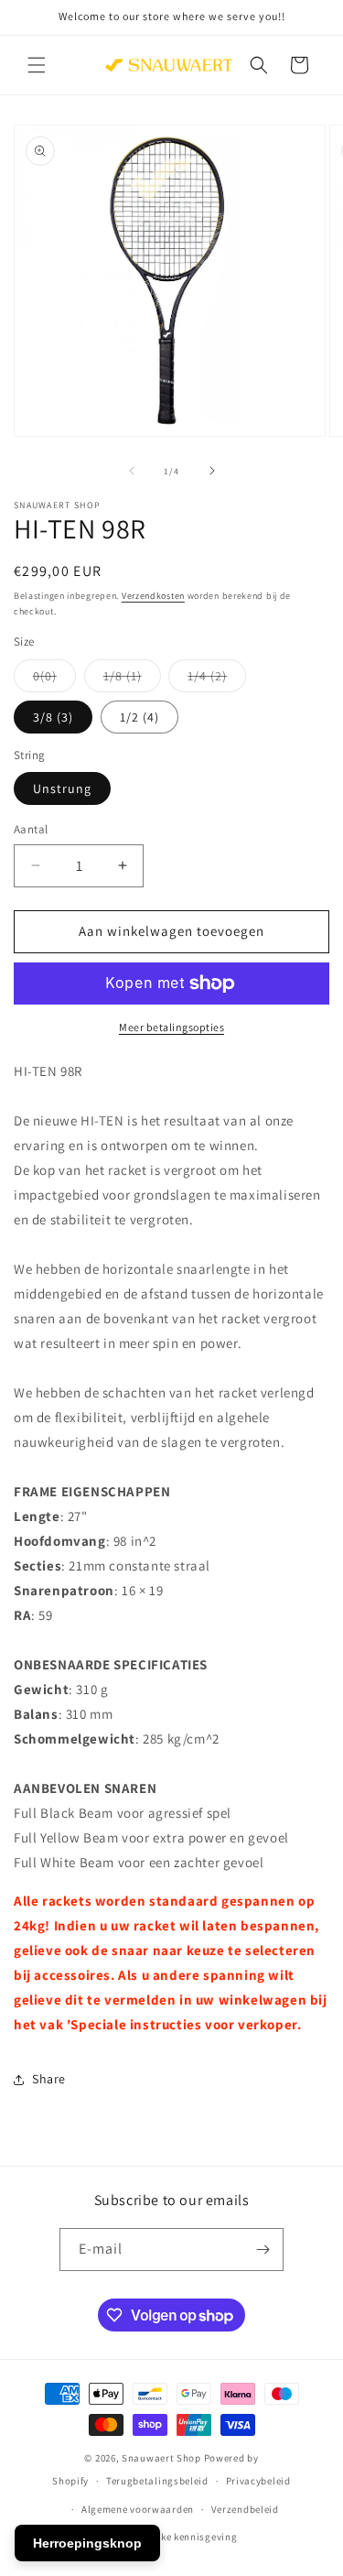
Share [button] (49, 2079)
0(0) (54, 679)
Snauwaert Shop (161, 2458)
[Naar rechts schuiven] (212, 471)
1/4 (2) (217, 679)
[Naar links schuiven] (132, 471)
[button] (37, 65)
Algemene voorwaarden (138, 2509)
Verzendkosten (153, 596)
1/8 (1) (132, 679)
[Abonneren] (263, 2250)
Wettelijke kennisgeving (180, 2537)
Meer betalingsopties (171, 1027)
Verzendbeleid (245, 2509)
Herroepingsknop (87, 2543)
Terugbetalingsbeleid (157, 2481)
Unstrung (62, 788)
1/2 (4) (139, 717)
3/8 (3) (53, 717)
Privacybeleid (258, 2481)
